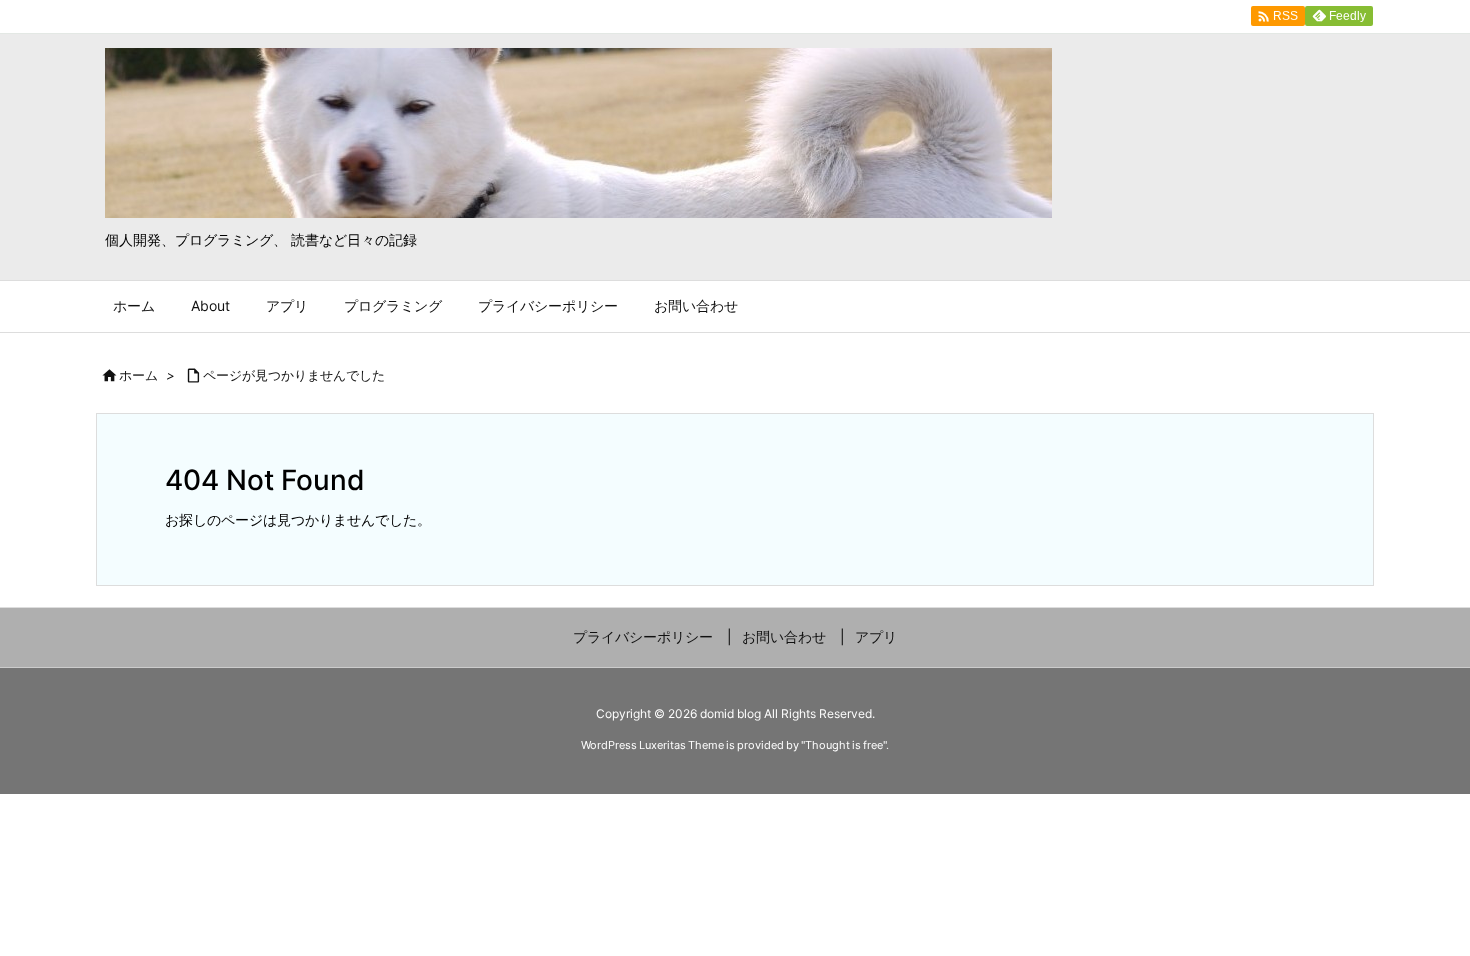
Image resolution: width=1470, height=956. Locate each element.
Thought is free (844, 745)
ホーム (138, 375)
